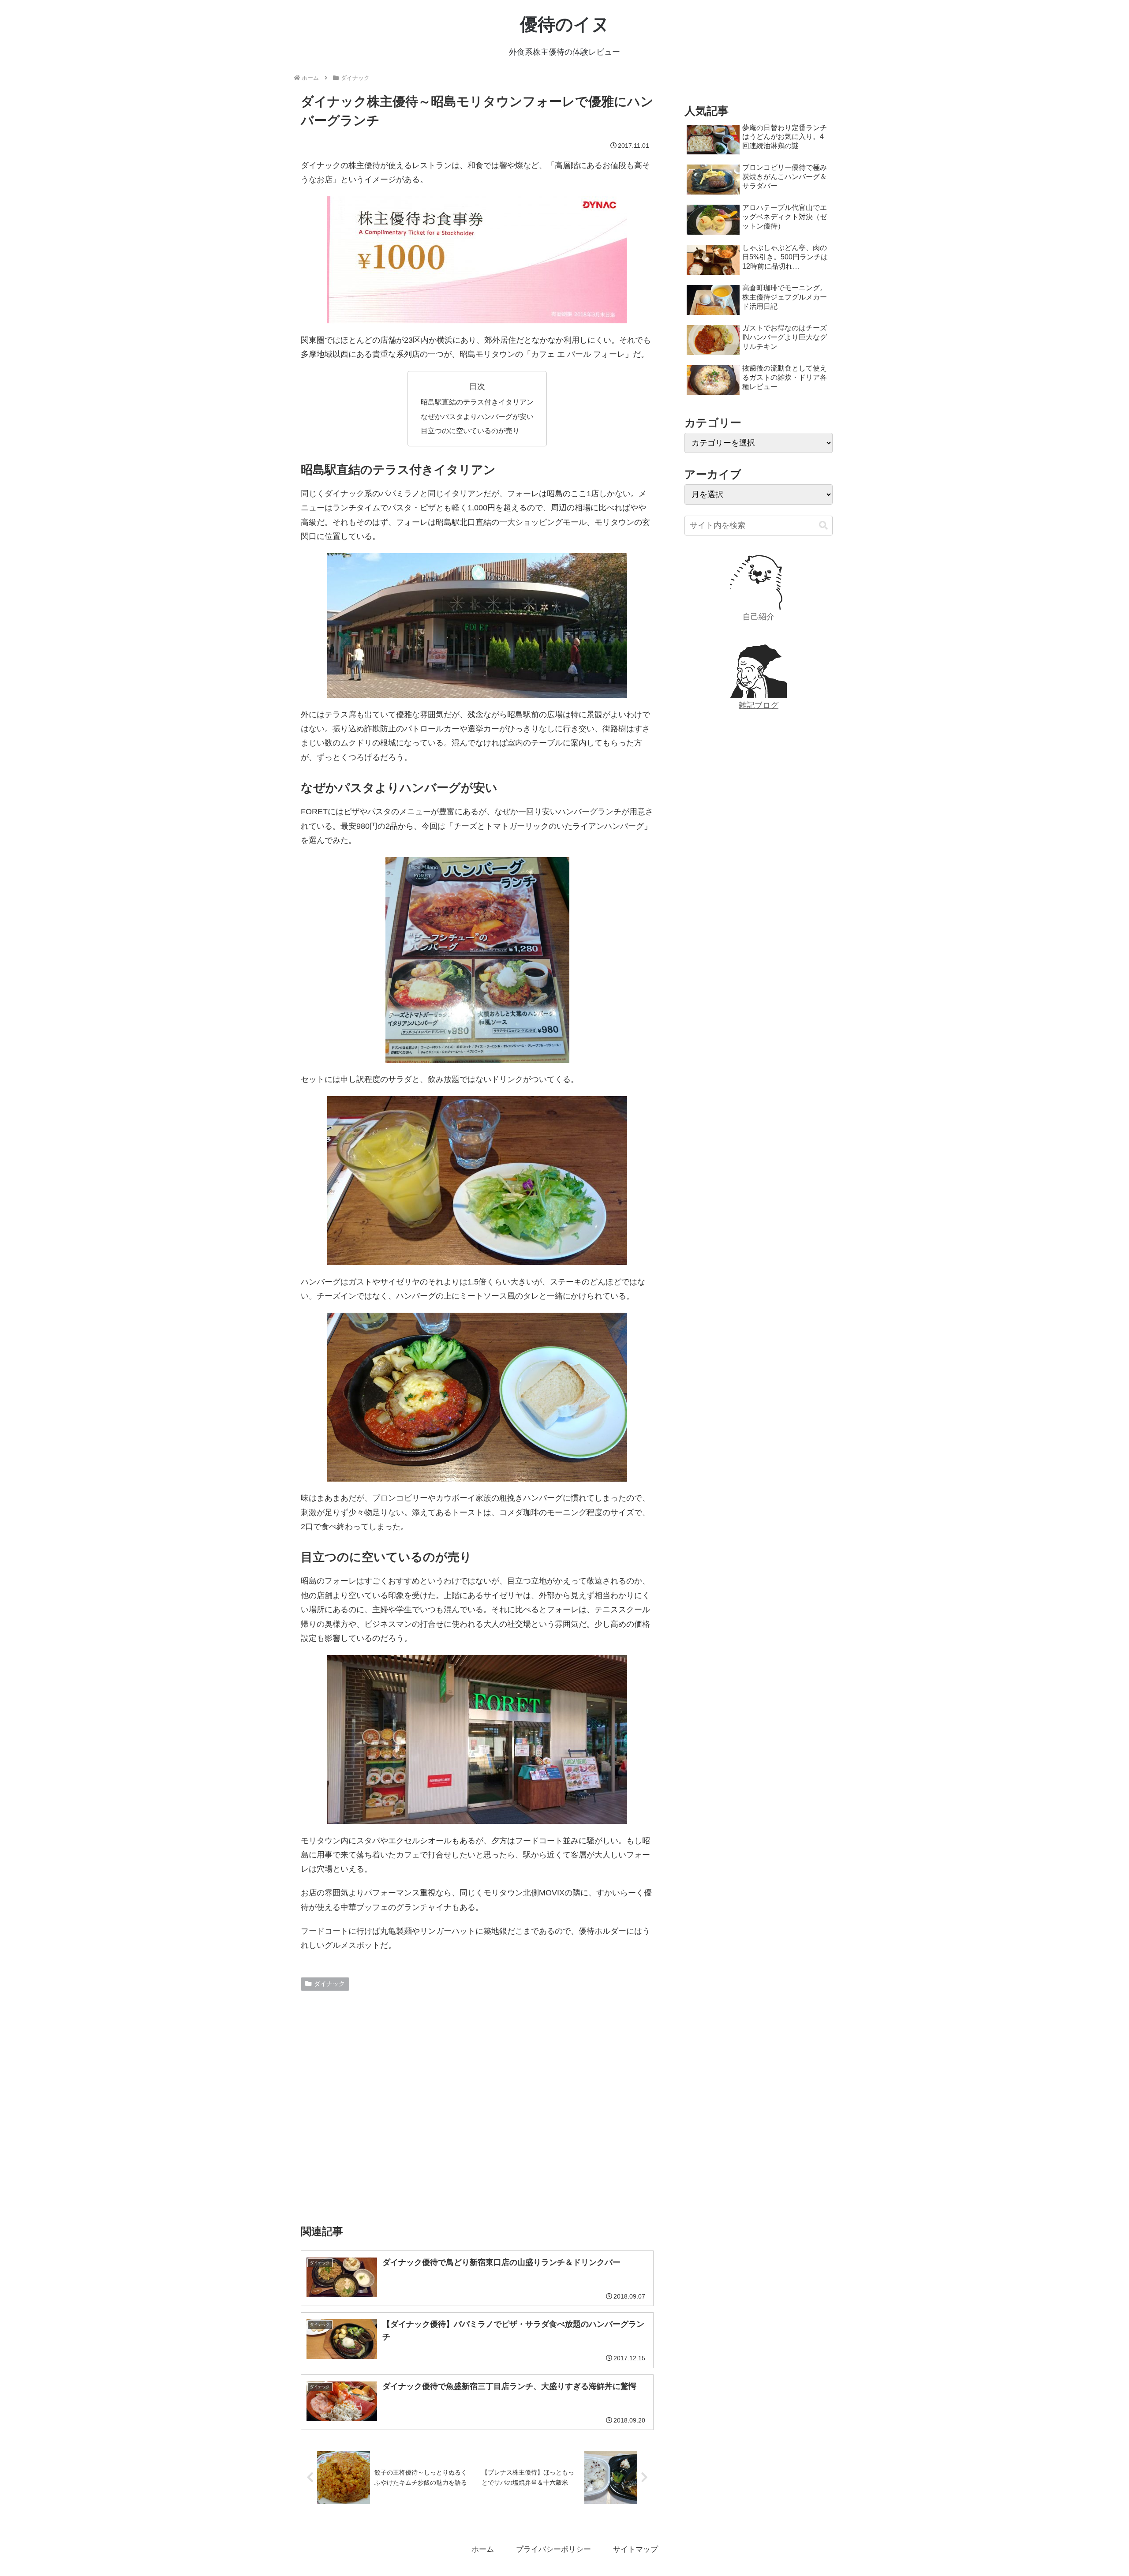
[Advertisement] (477, 2104)
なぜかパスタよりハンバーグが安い (477, 416)
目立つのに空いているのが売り (470, 431)
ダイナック (329, 1984)
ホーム (483, 2549)
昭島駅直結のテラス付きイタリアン (477, 402)
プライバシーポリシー (553, 2549)
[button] (823, 526)
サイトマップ (636, 2549)
